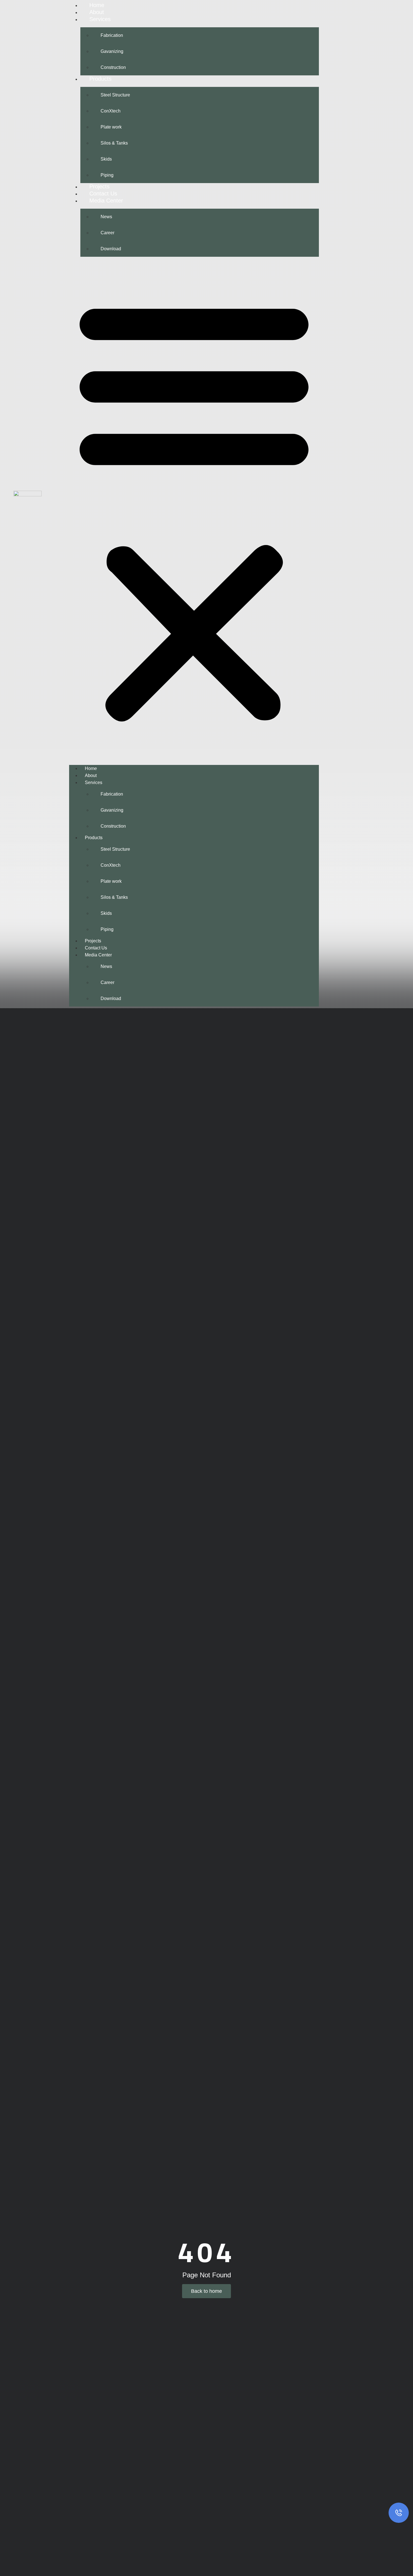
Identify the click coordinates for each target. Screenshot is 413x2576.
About (97, 12)
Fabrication (112, 35)
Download (111, 249)
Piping (107, 175)
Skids (106, 159)
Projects (99, 186)
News (106, 217)
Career (107, 233)
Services (100, 19)
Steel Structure (115, 95)
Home (97, 5)
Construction (113, 67)
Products (100, 79)
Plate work (111, 127)
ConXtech (111, 111)
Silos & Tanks (114, 143)
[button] (194, 509)
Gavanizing (112, 51)
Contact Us (103, 193)
